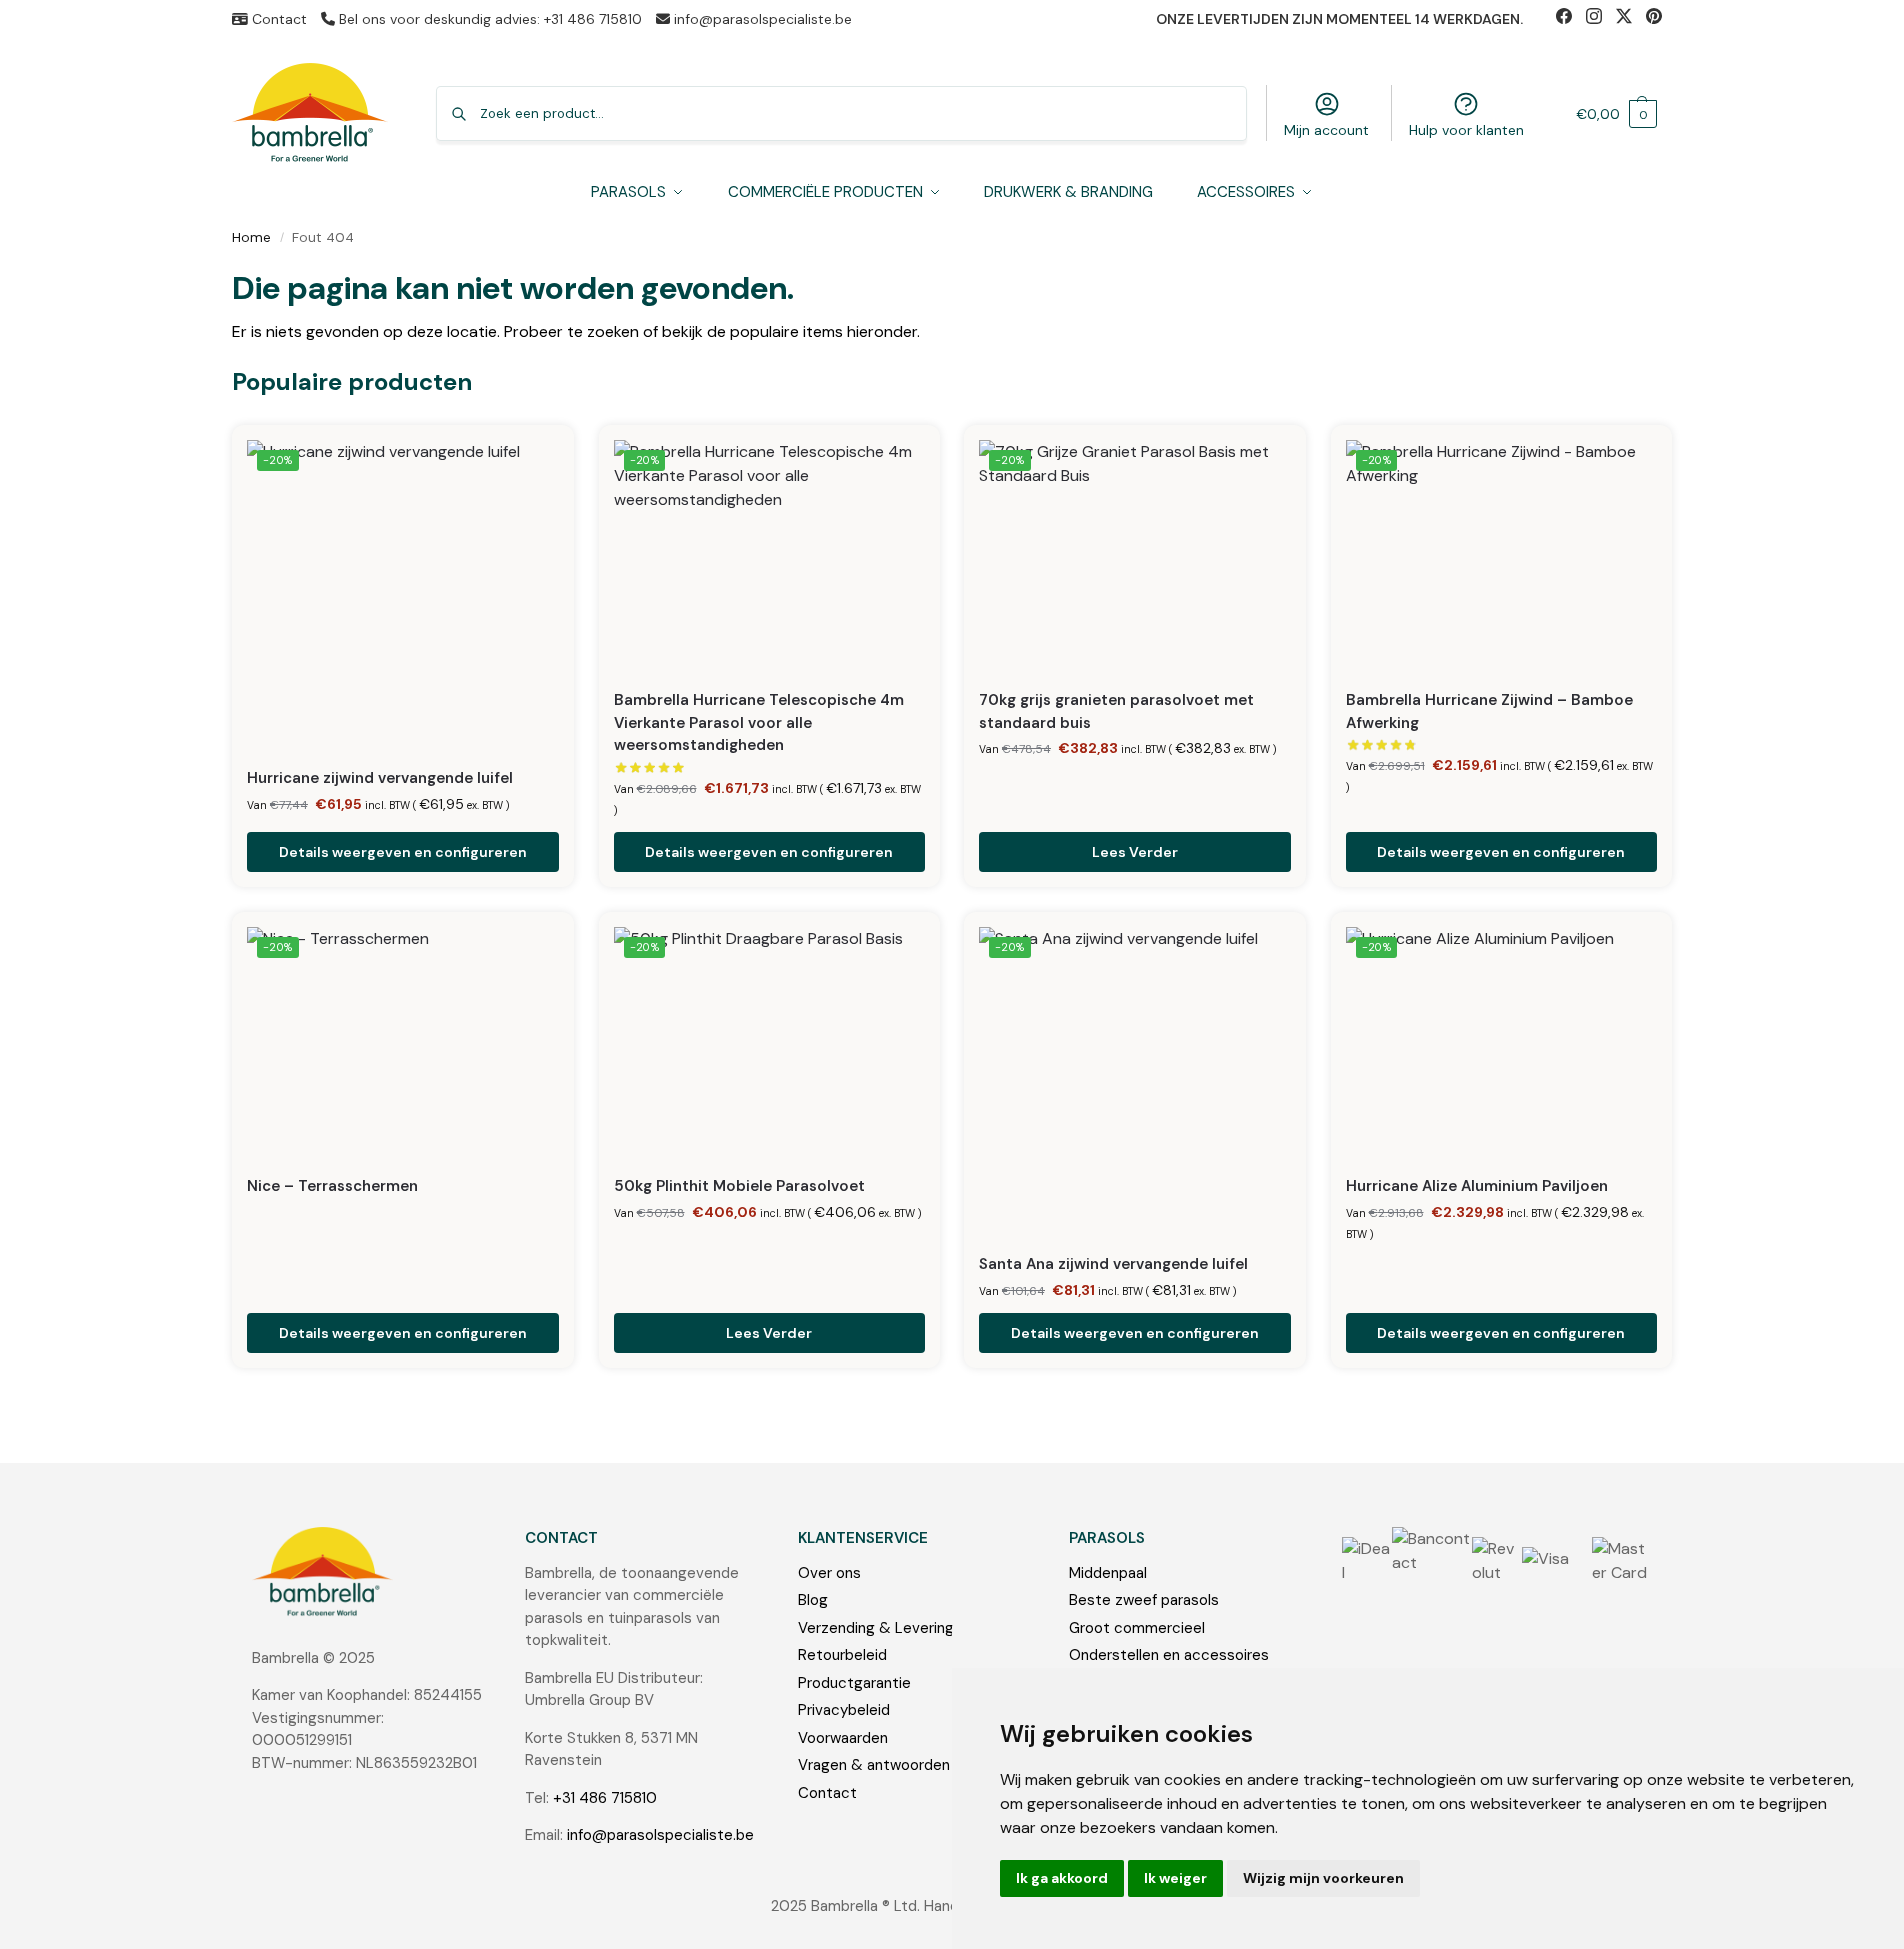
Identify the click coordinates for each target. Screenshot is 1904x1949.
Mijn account (1327, 130)
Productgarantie (854, 1683)
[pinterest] (1659, 19)
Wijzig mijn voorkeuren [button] (1324, 1878)
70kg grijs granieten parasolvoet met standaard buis (1117, 711)
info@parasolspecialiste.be (761, 19)
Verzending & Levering (876, 1628)
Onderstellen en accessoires (1169, 1655)
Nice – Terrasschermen (332, 1186)
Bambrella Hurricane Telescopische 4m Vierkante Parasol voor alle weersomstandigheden (759, 722)
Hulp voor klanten (1467, 130)
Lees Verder (1135, 852)
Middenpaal (1108, 1573)
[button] (1617, 113)
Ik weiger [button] (1176, 1878)
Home (251, 237)
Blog (813, 1600)
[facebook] (1571, 19)
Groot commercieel (1137, 1628)
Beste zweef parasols (1144, 1600)
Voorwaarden (843, 1738)
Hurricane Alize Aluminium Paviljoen (1477, 1186)
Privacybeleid (844, 1710)
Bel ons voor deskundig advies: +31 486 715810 (488, 19)
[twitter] (1631, 19)
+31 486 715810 (605, 1798)
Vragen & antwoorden (874, 1765)
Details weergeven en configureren (403, 852)
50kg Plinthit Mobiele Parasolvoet (739, 1186)
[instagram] (1601, 19)
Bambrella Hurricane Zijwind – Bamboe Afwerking (1490, 711)
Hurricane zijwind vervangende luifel (380, 778)
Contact (277, 19)
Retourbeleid (842, 1655)
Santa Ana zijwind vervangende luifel (1114, 1264)
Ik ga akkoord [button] (1062, 1878)
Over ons (829, 1573)
